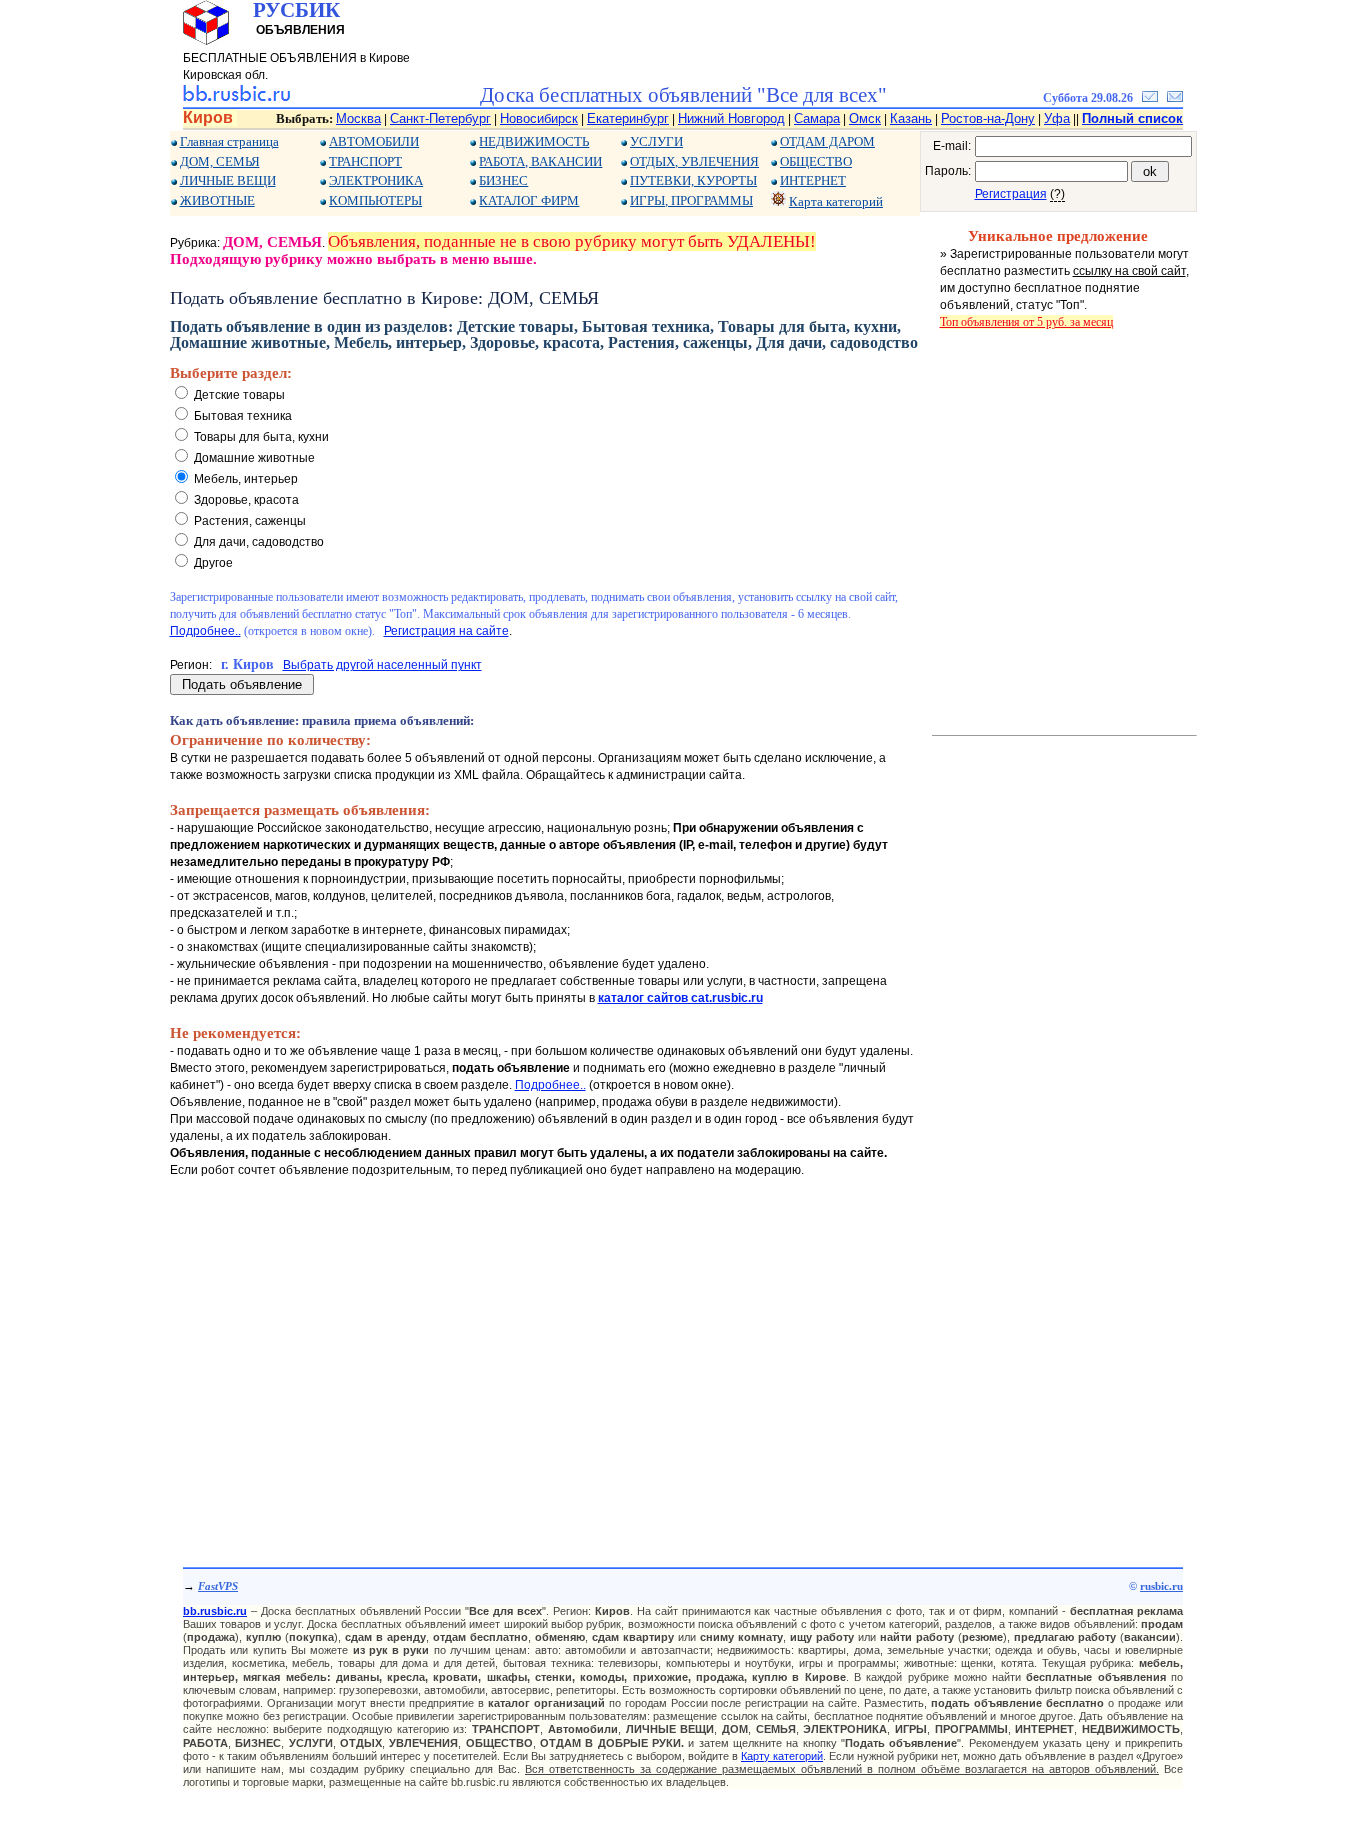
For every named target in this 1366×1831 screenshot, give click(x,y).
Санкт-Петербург (440, 118)
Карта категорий (836, 201)
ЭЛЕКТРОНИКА (376, 180)
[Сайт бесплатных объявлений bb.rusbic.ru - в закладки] (1150, 98)
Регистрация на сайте (446, 631)
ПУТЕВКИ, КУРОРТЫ (693, 180)
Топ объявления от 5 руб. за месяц (1026, 322)
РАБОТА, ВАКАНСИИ (540, 161)
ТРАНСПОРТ (365, 161)
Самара (817, 118)
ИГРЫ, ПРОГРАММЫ (691, 200)
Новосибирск (539, 118)
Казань (911, 118)
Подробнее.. (205, 631)
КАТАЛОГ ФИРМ (529, 200)
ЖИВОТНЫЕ (217, 200)
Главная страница (229, 141)
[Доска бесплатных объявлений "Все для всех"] (236, 98)
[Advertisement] (545, 1353)
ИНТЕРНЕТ (813, 180)
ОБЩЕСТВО (816, 161)
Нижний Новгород (731, 118)
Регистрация (1011, 194)
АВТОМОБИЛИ (374, 141)
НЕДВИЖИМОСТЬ (534, 141)
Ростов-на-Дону (988, 118)
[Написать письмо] (1175, 98)
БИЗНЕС (503, 180)
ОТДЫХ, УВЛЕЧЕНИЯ (694, 161)
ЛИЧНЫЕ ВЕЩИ (228, 180)
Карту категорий (782, 1756)
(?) (1057, 194)
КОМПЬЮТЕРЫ (375, 200)
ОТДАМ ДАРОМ (827, 141)
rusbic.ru (1161, 1586)
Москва (358, 118)
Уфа (1057, 118)
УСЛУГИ (656, 141)
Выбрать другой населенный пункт (382, 665)
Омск (865, 118)
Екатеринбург (628, 118)
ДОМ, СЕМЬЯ (220, 161)
